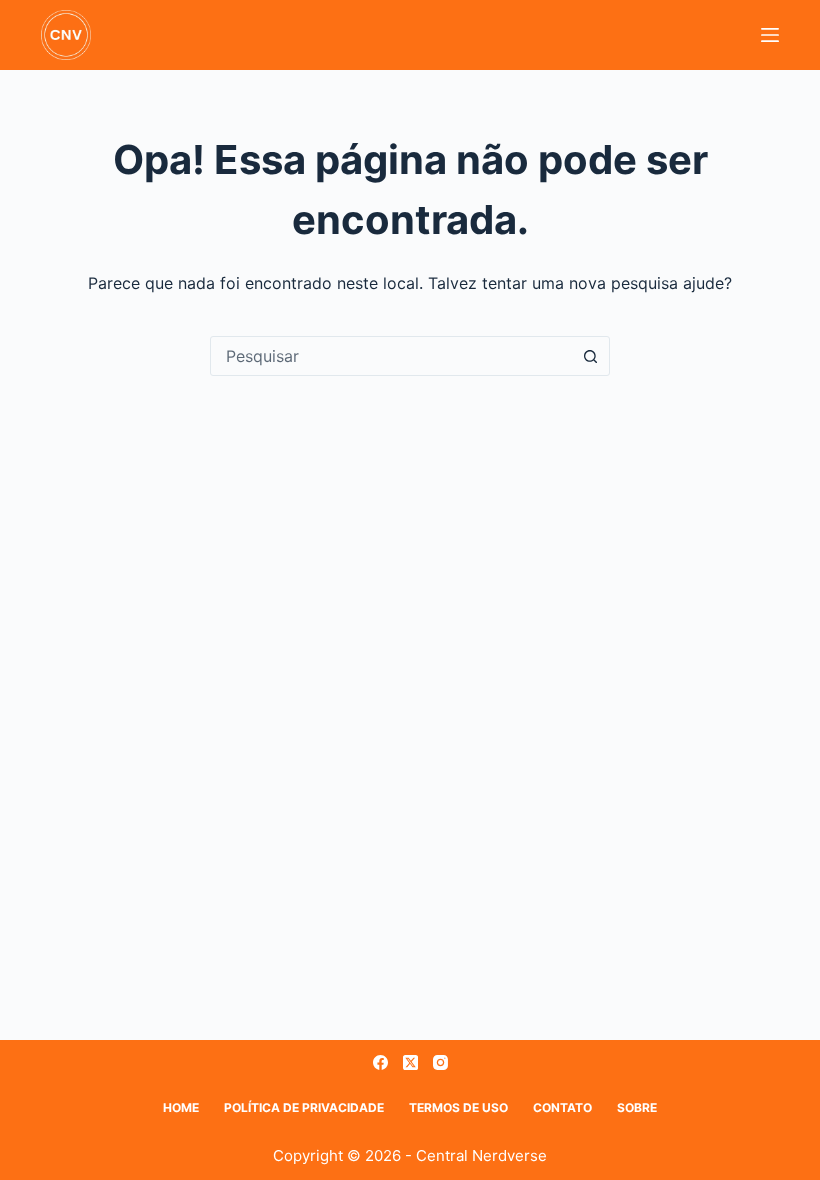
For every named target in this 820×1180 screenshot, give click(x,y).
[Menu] (770, 35)
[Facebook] (380, 1062)
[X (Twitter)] (410, 1062)
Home (181, 1107)
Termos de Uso (458, 1107)
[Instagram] (440, 1062)
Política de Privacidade (304, 1107)
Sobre (637, 1107)
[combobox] (391, 356)
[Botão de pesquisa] (590, 356)
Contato (562, 1107)
